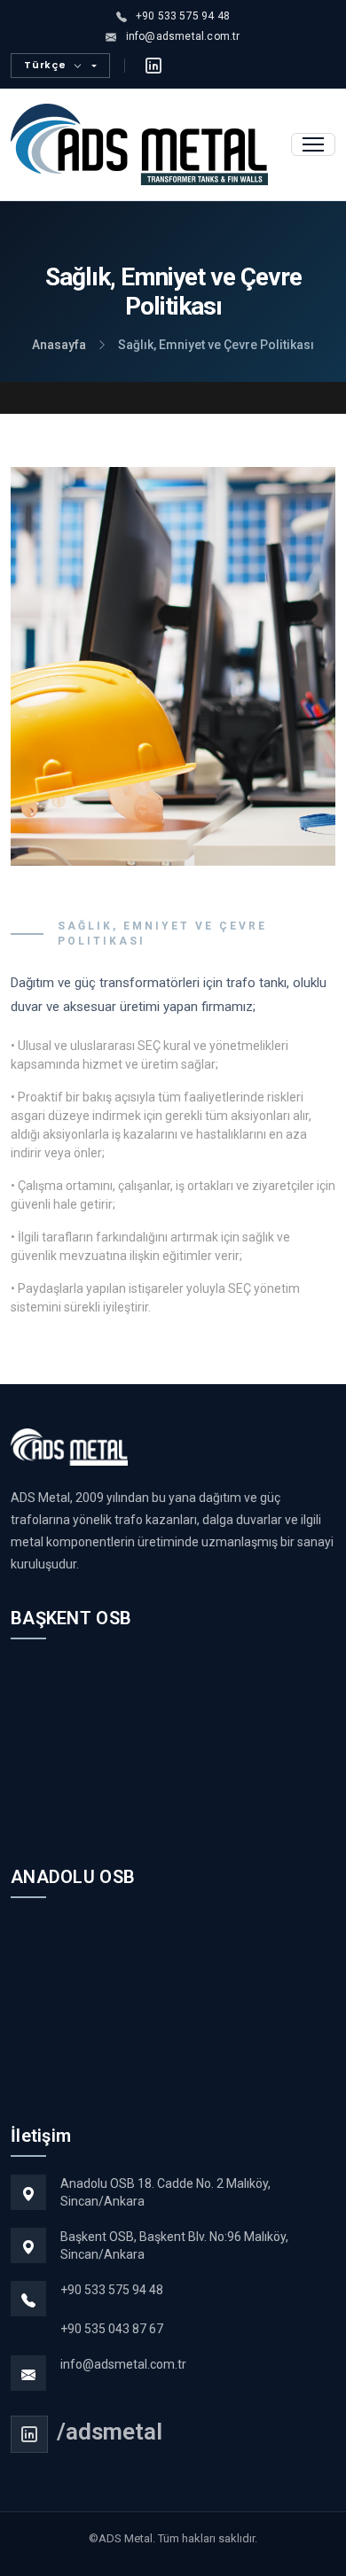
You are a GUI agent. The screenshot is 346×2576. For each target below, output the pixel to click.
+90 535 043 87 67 (112, 2329)
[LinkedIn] (153, 66)
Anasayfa (59, 345)
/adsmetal (110, 2432)
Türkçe (45, 65)
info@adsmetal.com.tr (123, 2364)
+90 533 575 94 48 (112, 2290)
